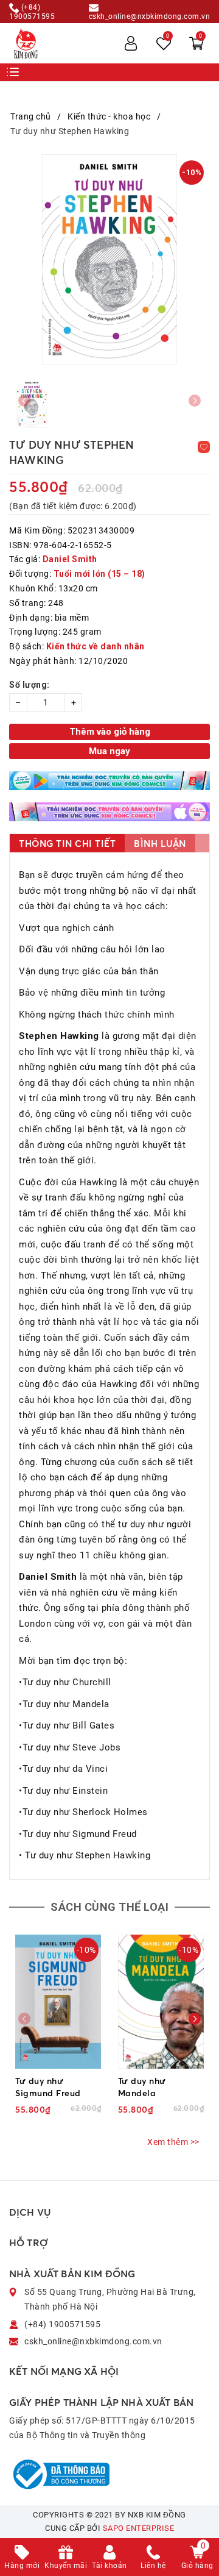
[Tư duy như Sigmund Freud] (58, 2002)
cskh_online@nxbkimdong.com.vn (150, 16)
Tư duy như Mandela (142, 2087)
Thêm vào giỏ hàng (110, 732)
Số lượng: (30, 685)
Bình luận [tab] (160, 844)
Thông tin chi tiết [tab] (67, 844)
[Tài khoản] (131, 43)
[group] (109, 259)
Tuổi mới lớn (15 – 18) (99, 574)
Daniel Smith (70, 559)
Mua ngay (109, 751)
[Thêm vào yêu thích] (204, 447)
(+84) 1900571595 (32, 12)
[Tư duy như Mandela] (161, 2002)
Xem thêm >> (173, 2142)
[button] (195, 2019)
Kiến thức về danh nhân (96, 646)
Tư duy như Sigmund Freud (48, 2087)
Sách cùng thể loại (109, 1907)
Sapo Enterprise (139, 2528)
